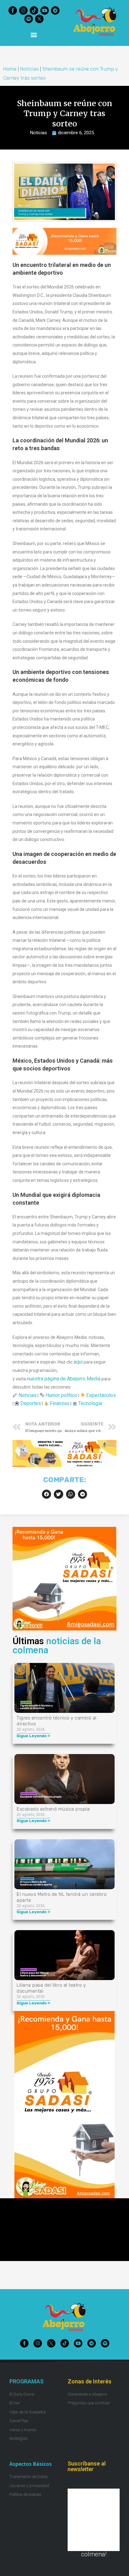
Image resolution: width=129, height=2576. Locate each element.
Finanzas (60, 1403)
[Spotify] (29, 19)
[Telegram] (55, 10)
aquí (78, 1362)
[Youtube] (45, 10)
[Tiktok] (34, 10)
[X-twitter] (39, 19)
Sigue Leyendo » (33, 1736)
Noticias (29, 69)
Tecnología (90, 1403)
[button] (34, 34)
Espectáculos (101, 1395)
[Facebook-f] (13, 10)
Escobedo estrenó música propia (53, 1809)
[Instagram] (23, 10)
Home (10, 69)
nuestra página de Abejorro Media (64, 1379)
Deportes (31, 1403)
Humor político (61, 1395)
